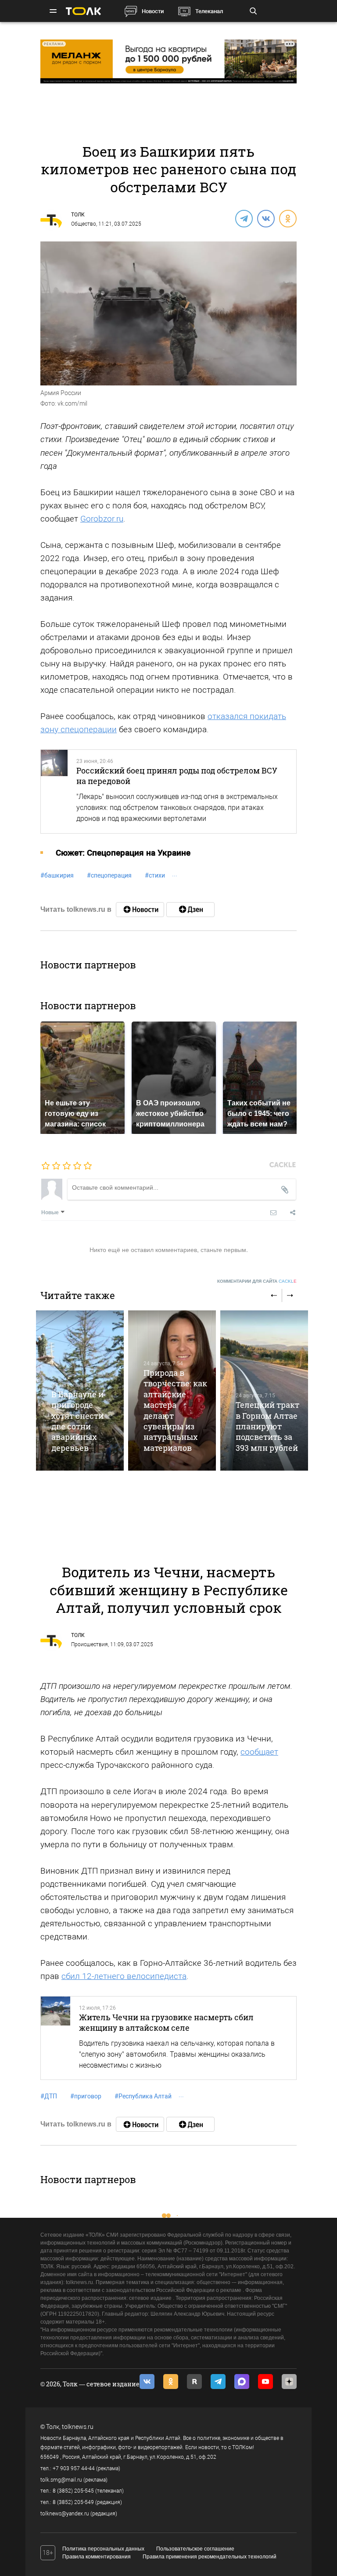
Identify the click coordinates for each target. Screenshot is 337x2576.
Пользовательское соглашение (195, 2549)
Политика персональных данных (103, 2549)
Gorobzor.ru (102, 519)
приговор (86, 2096)
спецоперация (109, 875)
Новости (153, 11)
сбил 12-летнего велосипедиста (124, 1976)
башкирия (57, 875)
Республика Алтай (143, 2096)
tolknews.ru (78, 2427)
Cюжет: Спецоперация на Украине (123, 853)
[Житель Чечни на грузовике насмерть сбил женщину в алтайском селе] (56, 2038)
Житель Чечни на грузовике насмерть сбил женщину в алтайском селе (166, 2022)
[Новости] (140, 910)
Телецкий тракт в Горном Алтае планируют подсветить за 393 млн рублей (267, 1426)
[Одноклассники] (287, 218)
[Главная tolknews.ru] (83, 11)
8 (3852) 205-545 (73, 2491)
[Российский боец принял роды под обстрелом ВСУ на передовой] (54, 792)
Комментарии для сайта (257, 1281)
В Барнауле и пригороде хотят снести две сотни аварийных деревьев (77, 1421)
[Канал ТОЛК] (190, 910)
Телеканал (209, 11)
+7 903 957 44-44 (74, 2468)
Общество (84, 224)
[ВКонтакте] (265, 218)
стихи (155, 875)
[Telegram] (244, 218)
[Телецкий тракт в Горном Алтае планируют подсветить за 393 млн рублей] (264, 1391)
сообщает (259, 1752)
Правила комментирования (97, 2557)
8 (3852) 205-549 (73, 2502)
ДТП (49, 2096)
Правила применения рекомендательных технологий (210, 2557)
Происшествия (90, 1644)
